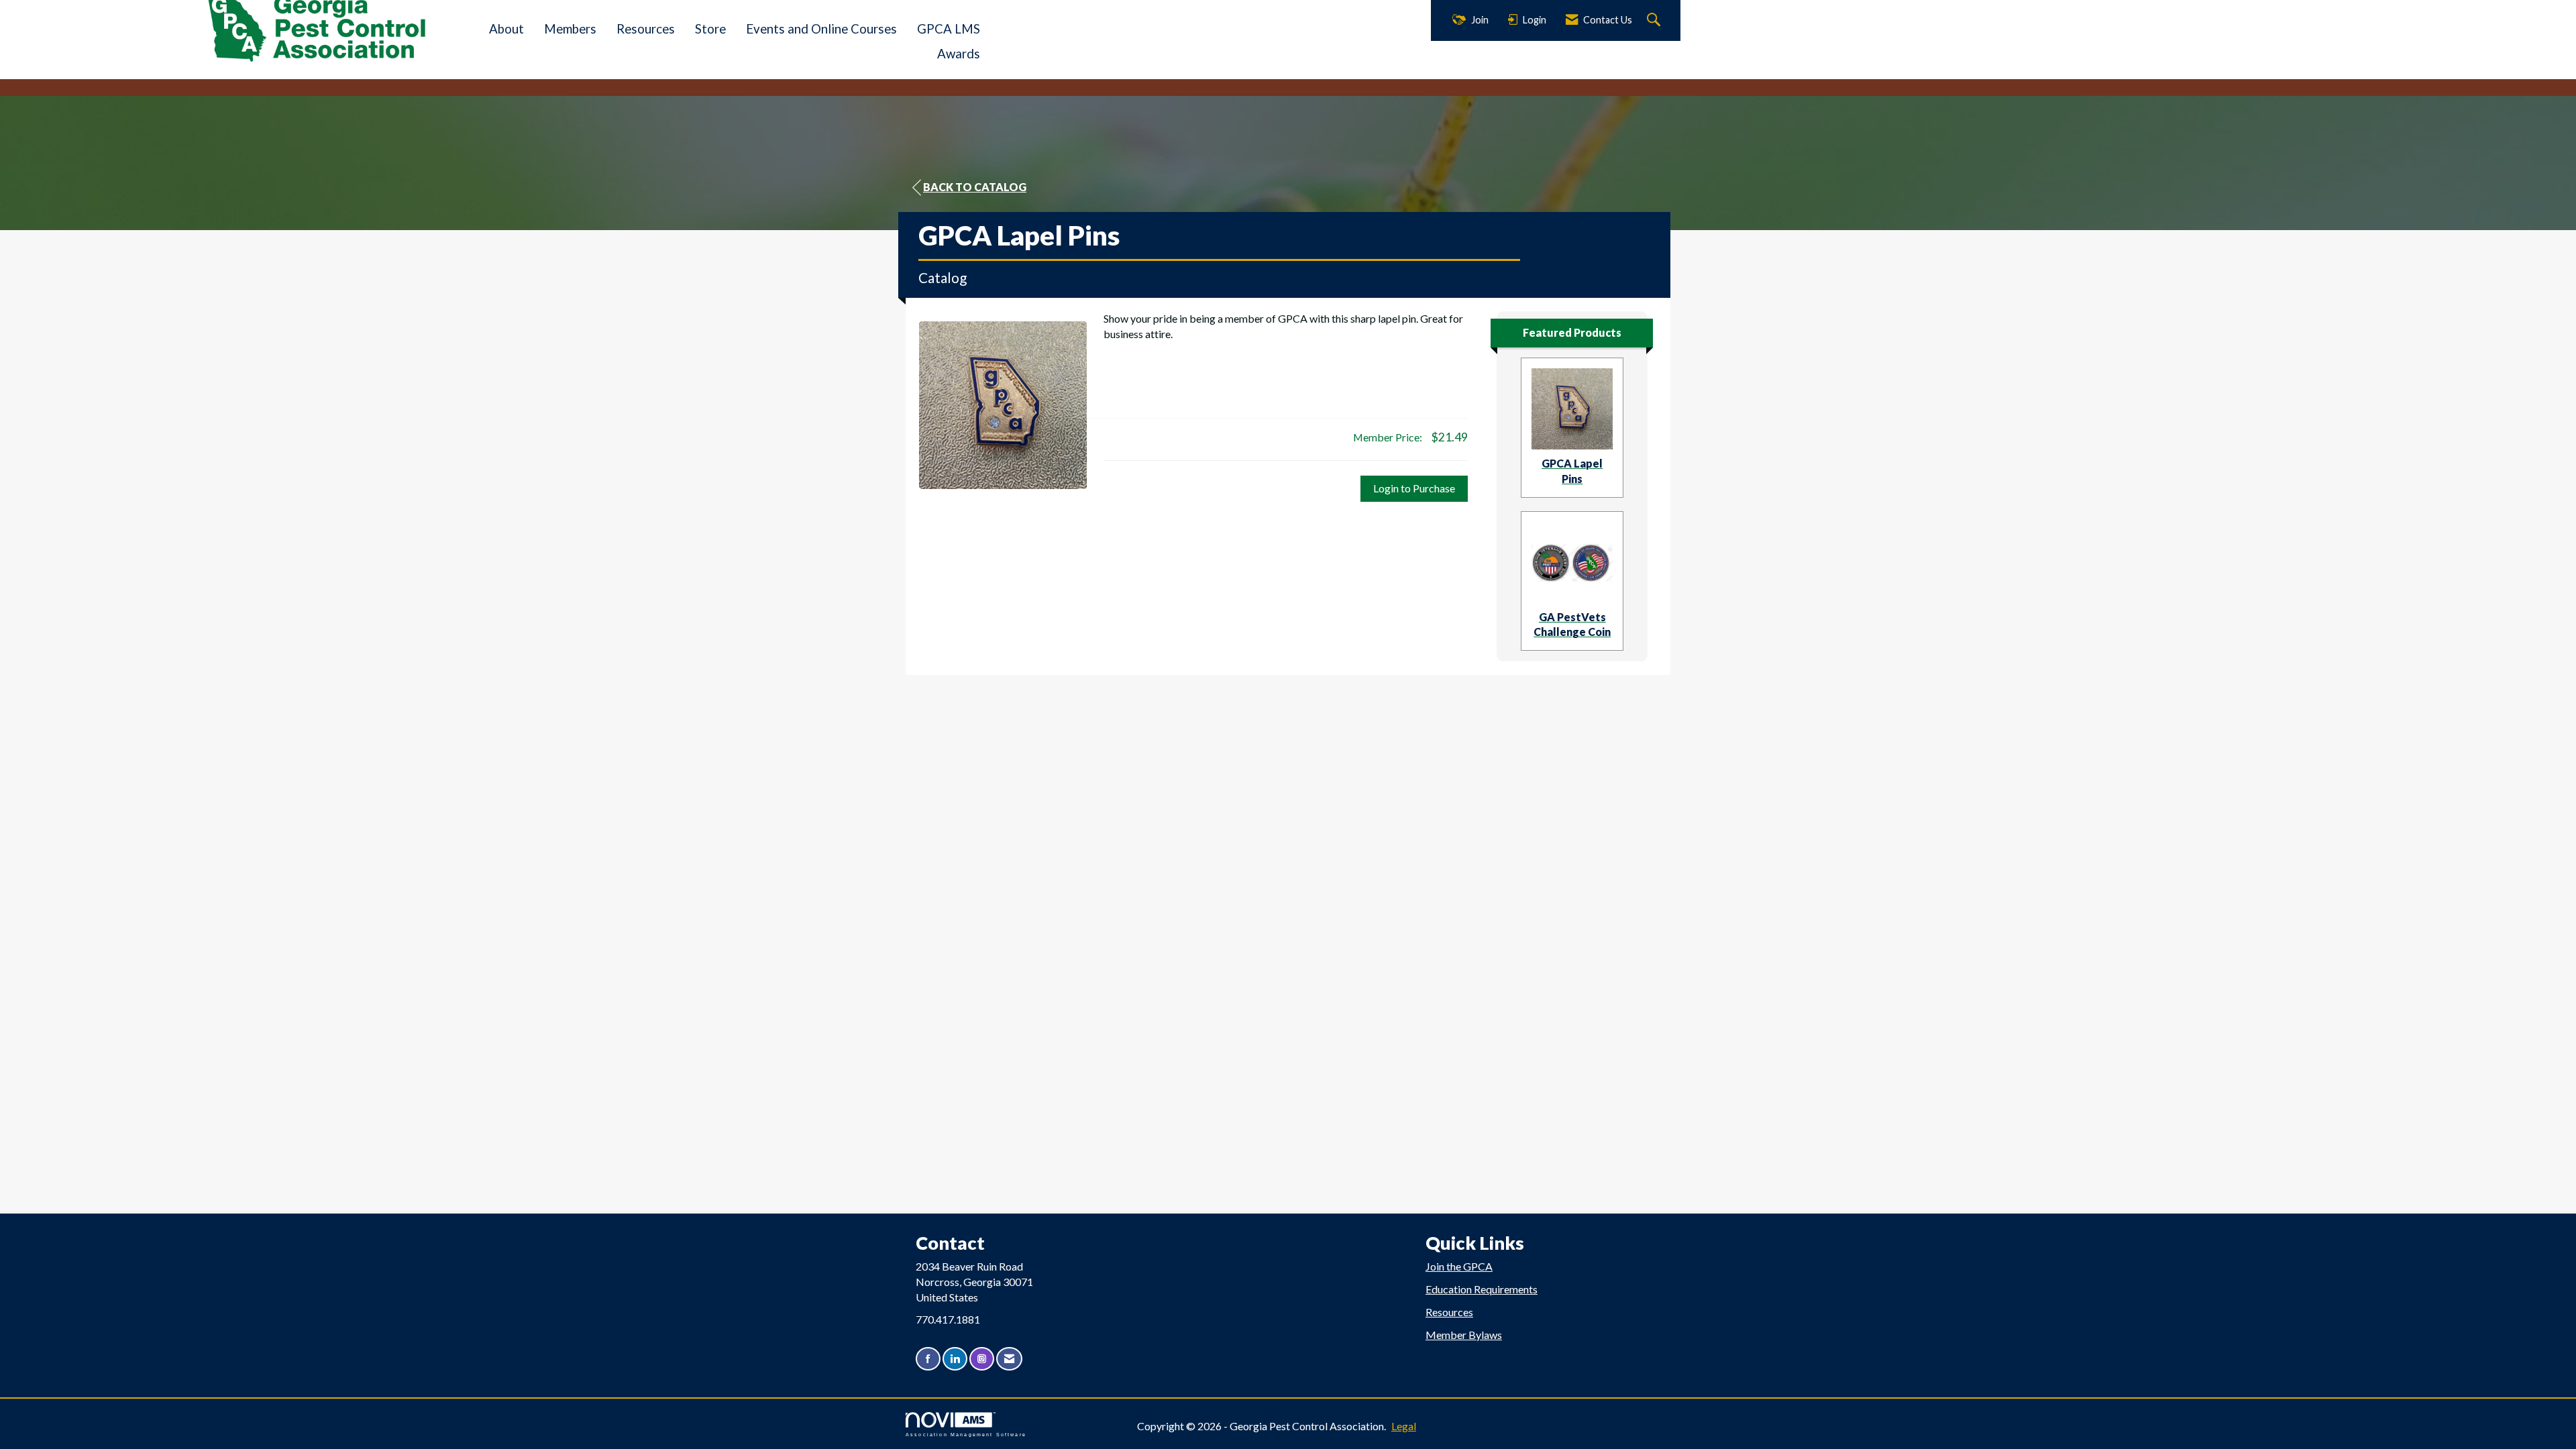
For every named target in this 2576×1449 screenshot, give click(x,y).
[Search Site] (1655, 20)
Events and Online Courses (821, 29)
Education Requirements (1482, 1289)
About (506, 29)
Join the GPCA (1459, 1266)
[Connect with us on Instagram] (982, 1359)
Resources (646, 29)
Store (710, 29)
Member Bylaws (1464, 1335)
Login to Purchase (1414, 488)
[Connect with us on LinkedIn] (955, 1359)
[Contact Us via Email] (1009, 1359)
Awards (959, 54)
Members (570, 29)
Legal (1404, 1426)
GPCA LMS (949, 29)
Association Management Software (966, 1434)
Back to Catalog (975, 187)
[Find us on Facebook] (928, 1359)
